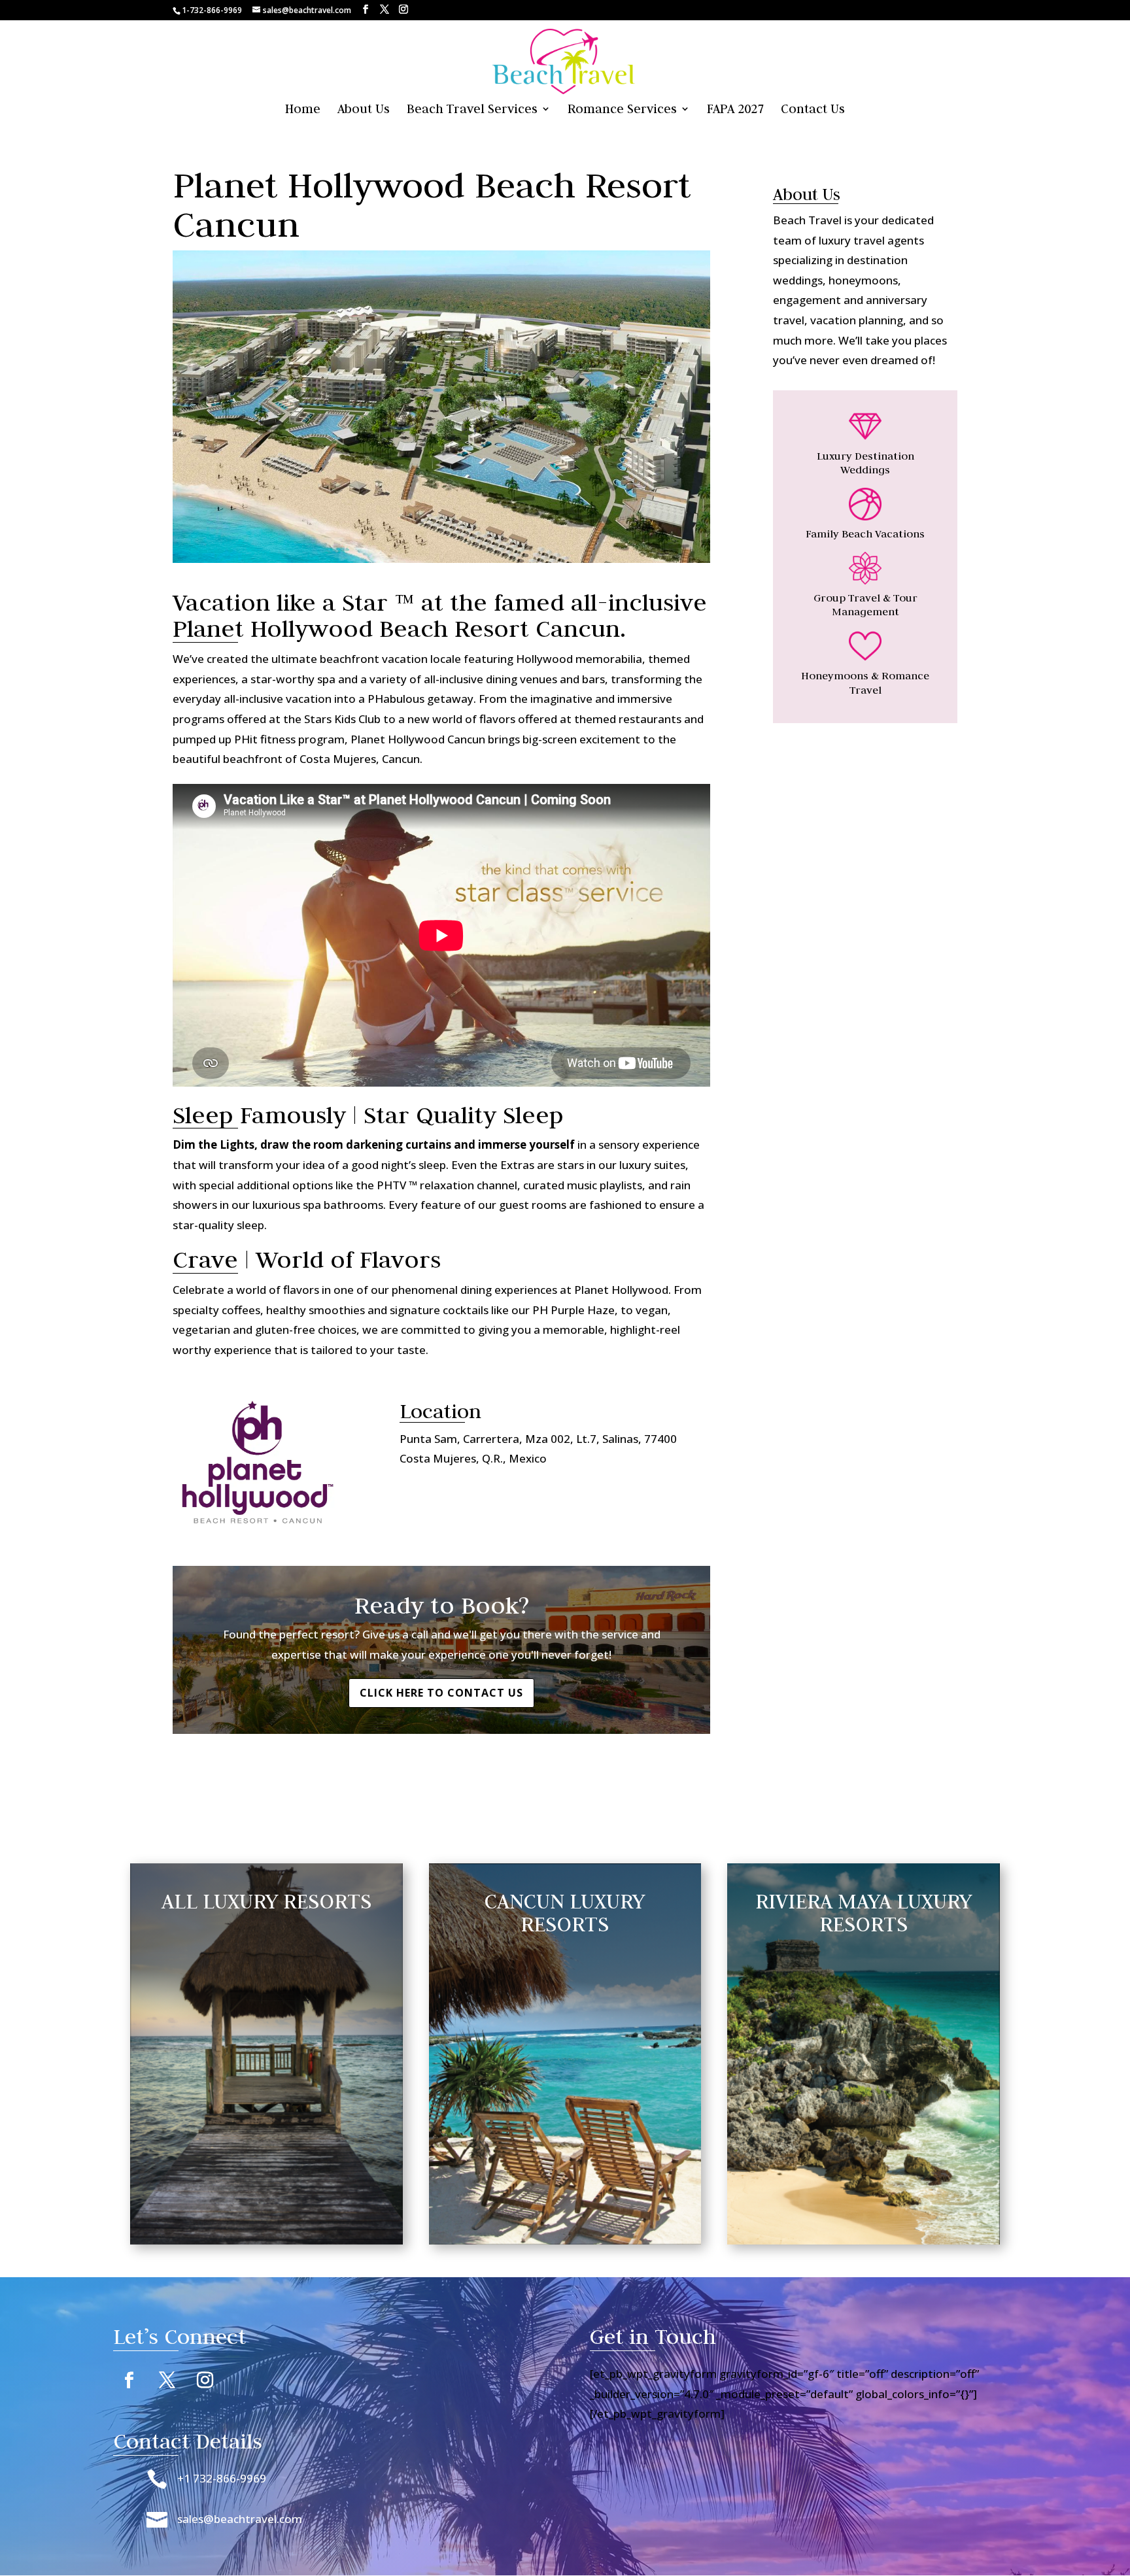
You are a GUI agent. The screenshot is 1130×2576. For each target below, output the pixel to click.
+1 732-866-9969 (222, 2478)
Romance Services (622, 110)
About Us (364, 110)
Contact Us (813, 110)
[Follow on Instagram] (205, 2381)
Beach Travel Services (472, 110)
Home (303, 110)
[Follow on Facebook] (129, 2381)
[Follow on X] (167, 2381)
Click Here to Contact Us (441, 1693)
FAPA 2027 (735, 110)
